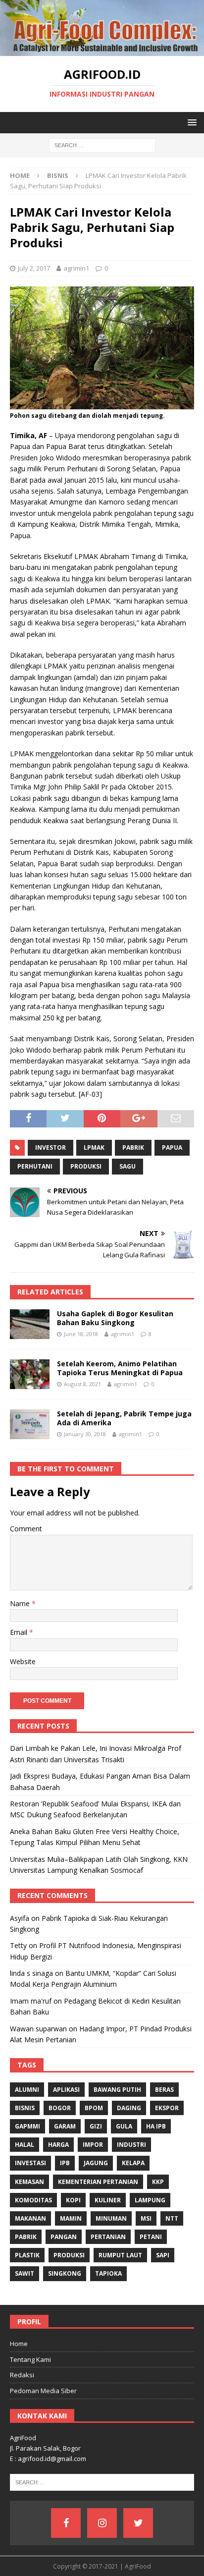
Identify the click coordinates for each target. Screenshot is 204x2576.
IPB (65, 2163)
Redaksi (22, 2375)
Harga (58, 2145)
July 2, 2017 (34, 268)
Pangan (64, 2237)
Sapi (163, 2255)
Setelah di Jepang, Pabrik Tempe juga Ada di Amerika (124, 1418)
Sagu (127, 1166)
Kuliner (108, 2200)
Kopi (73, 2200)
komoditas (33, 2200)
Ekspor (167, 2108)
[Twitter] (138, 2523)
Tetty (18, 1945)
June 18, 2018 (81, 1334)
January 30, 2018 (85, 1434)
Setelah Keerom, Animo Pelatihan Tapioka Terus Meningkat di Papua (120, 1368)
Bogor (60, 2108)
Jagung (96, 2163)
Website (23, 1661)
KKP (158, 2182)
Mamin (71, 2218)
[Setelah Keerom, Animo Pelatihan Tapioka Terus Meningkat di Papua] (30, 1374)
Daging (129, 2108)
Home (19, 2344)
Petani (151, 2237)
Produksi (86, 1166)
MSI (146, 2218)
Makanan (30, 2218)
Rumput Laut (120, 2255)
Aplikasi (66, 2090)
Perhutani (35, 1166)
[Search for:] (102, 145)
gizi (96, 2126)
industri (131, 2145)
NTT (172, 2218)
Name (21, 1603)
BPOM (94, 2108)
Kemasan (29, 2182)
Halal (25, 2145)
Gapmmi (27, 2126)
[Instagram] (102, 2523)
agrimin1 (76, 268)
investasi (30, 2163)
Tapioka (108, 2273)
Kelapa (133, 2163)
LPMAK (94, 1148)
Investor (51, 1148)
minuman (111, 2218)
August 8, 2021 (82, 1384)
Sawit (25, 2273)
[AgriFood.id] (102, 50)
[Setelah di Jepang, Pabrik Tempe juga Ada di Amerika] (30, 1424)
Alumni (27, 2090)
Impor (93, 2145)
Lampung (150, 2200)
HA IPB (156, 2126)
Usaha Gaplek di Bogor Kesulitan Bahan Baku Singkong (115, 1318)
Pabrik (133, 1148)
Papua (172, 1148)
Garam (65, 2126)
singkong (65, 2273)
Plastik (27, 2255)
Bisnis (25, 2108)
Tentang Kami (30, 2359)
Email (20, 1632)
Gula (124, 2126)
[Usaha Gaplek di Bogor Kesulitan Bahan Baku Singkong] (30, 1324)
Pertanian (108, 2237)
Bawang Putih (117, 2090)
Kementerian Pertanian (98, 2182)
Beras (164, 2090)
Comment (26, 1529)
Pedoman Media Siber (43, 2391)
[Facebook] (66, 2523)
